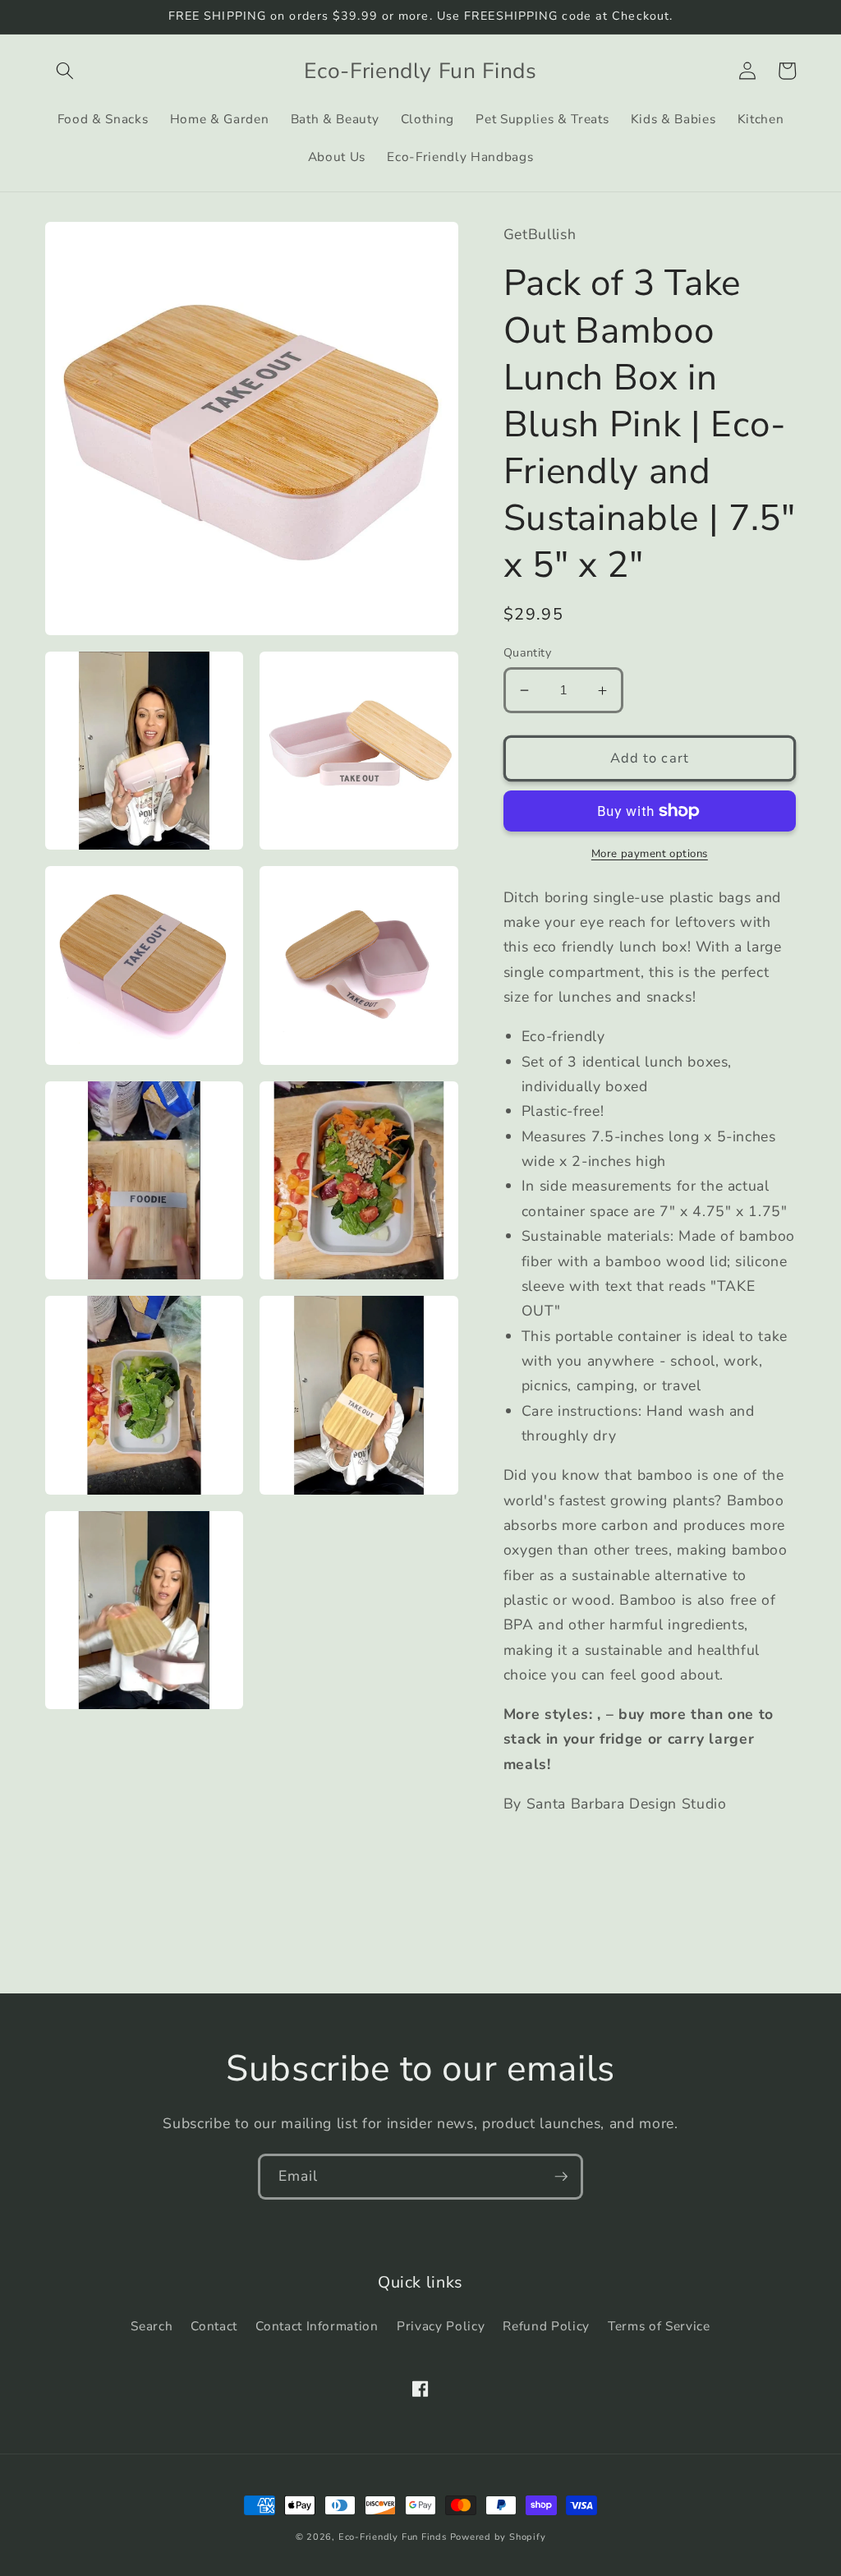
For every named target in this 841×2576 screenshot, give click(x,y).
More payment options (650, 854)
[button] (65, 71)
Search (152, 2326)
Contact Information (317, 2326)
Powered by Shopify (498, 2537)
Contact (214, 2326)
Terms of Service (659, 2326)
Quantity (528, 653)
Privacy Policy (441, 2326)
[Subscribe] (561, 2177)
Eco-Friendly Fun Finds (393, 2537)
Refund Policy (546, 2326)
